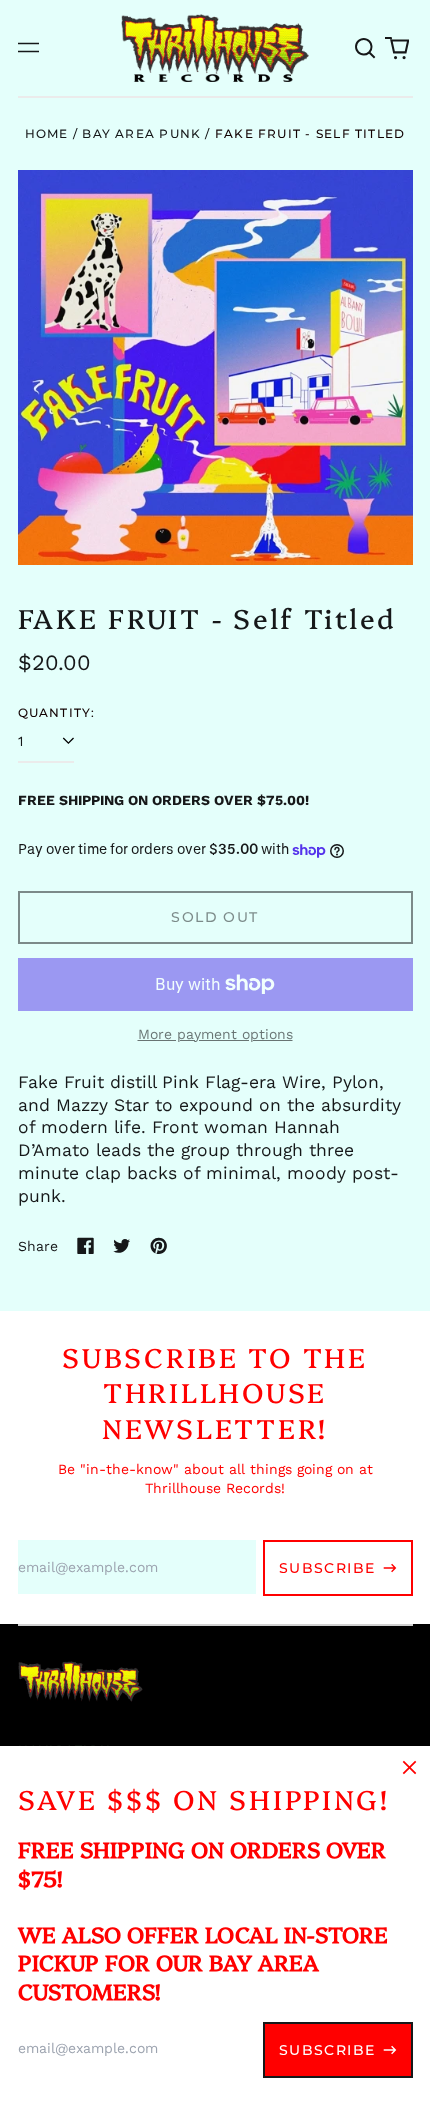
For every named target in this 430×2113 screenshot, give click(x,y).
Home (47, 133)
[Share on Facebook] (86, 1246)
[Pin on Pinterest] (159, 1246)
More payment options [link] (215, 1034)
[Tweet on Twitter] (122, 1246)
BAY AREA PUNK (141, 133)
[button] (366, 48)
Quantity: (57, 712)
